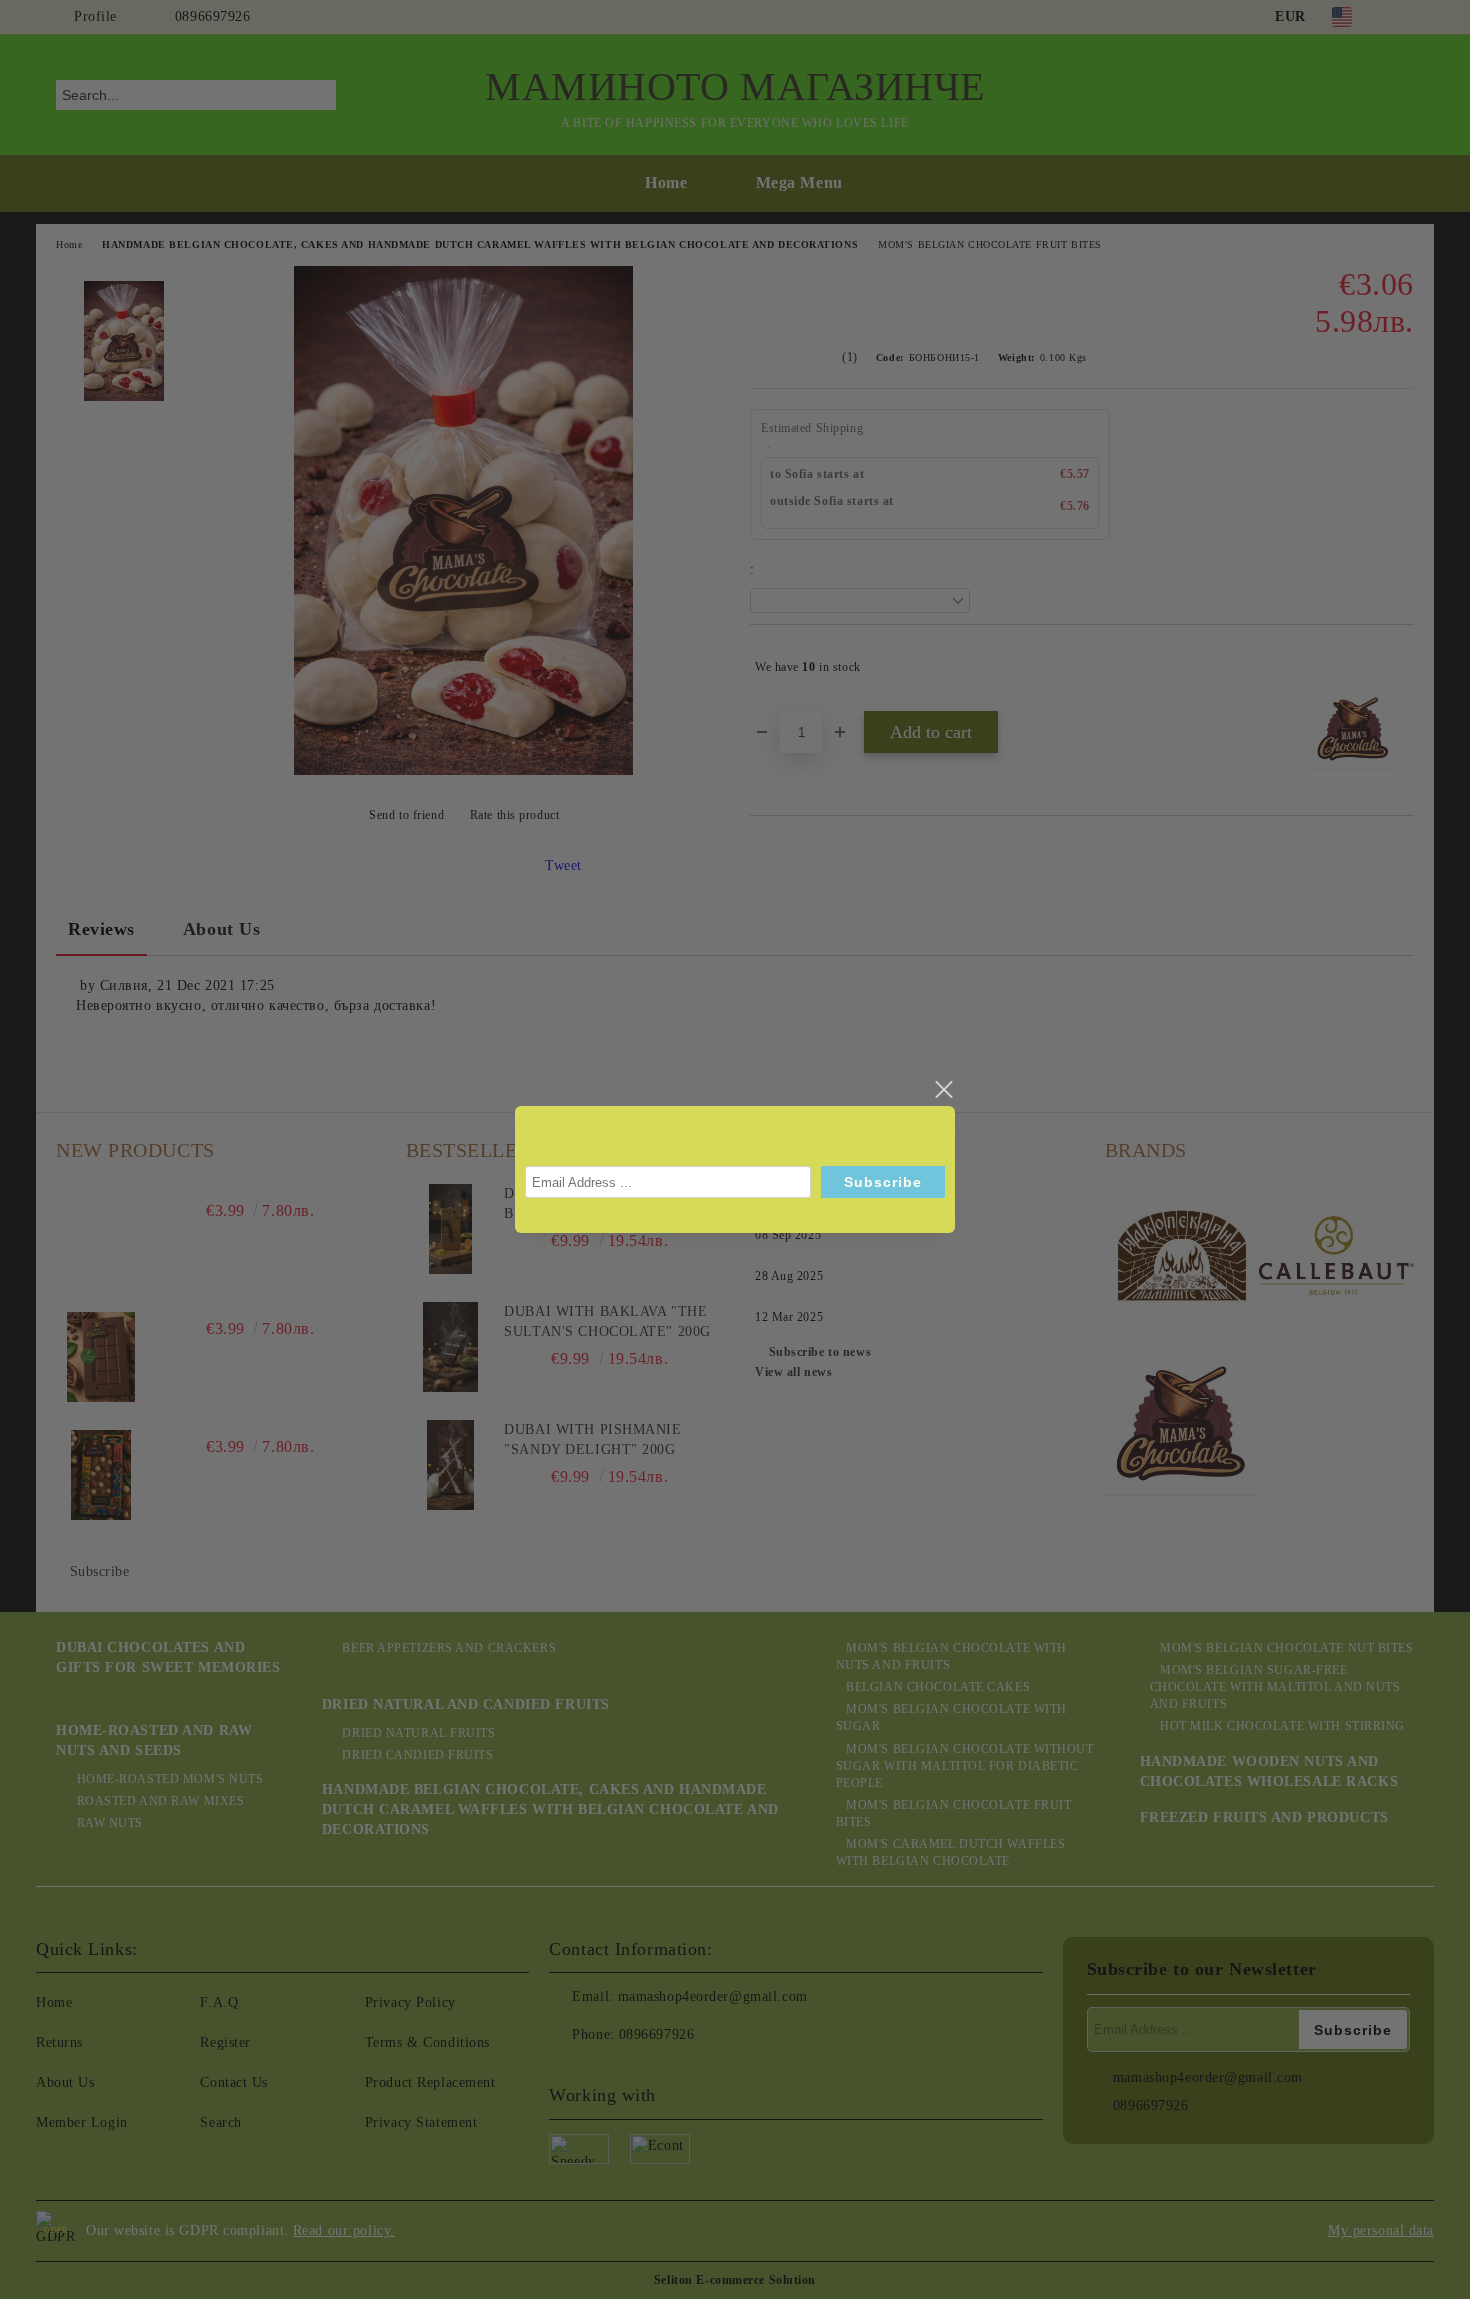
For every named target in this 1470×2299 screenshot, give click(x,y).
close (943, 1090)
